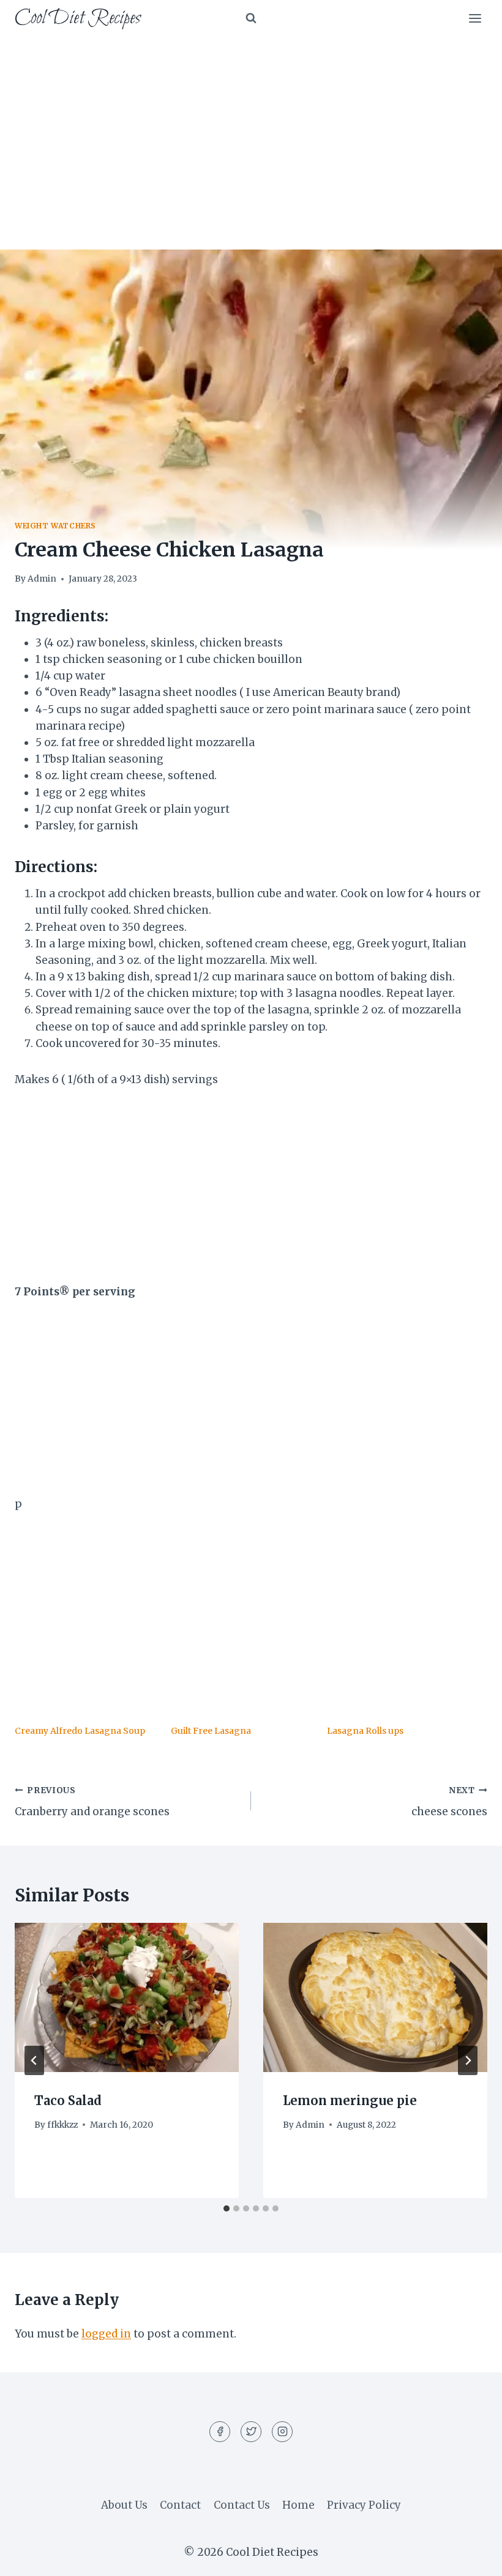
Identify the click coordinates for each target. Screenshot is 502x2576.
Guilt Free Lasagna (211, 1731)
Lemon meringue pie (350, 2100)
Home (298, 2505)
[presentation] (127, 1997)
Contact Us (242, 2505)
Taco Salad (68, 2100)
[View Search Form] (251, 18)
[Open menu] (475, 18)
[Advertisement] (251, 128)
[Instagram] (282, 2432)
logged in (106, 2334)
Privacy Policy (364, 2505)
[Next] (468, 2060)
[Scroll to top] (471, 2557)
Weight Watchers (55, 526)
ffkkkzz (62, 2125)
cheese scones (449, 1802)
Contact (180, 2505)
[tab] (227, 2208)
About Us (124, 2505)
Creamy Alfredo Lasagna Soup (80, 1731)
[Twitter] (251, 2432)
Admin (42, 579)
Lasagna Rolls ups (365, 1731)
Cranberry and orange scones (92, 1802)
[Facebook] (220, 2432)
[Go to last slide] (34, 2060)
